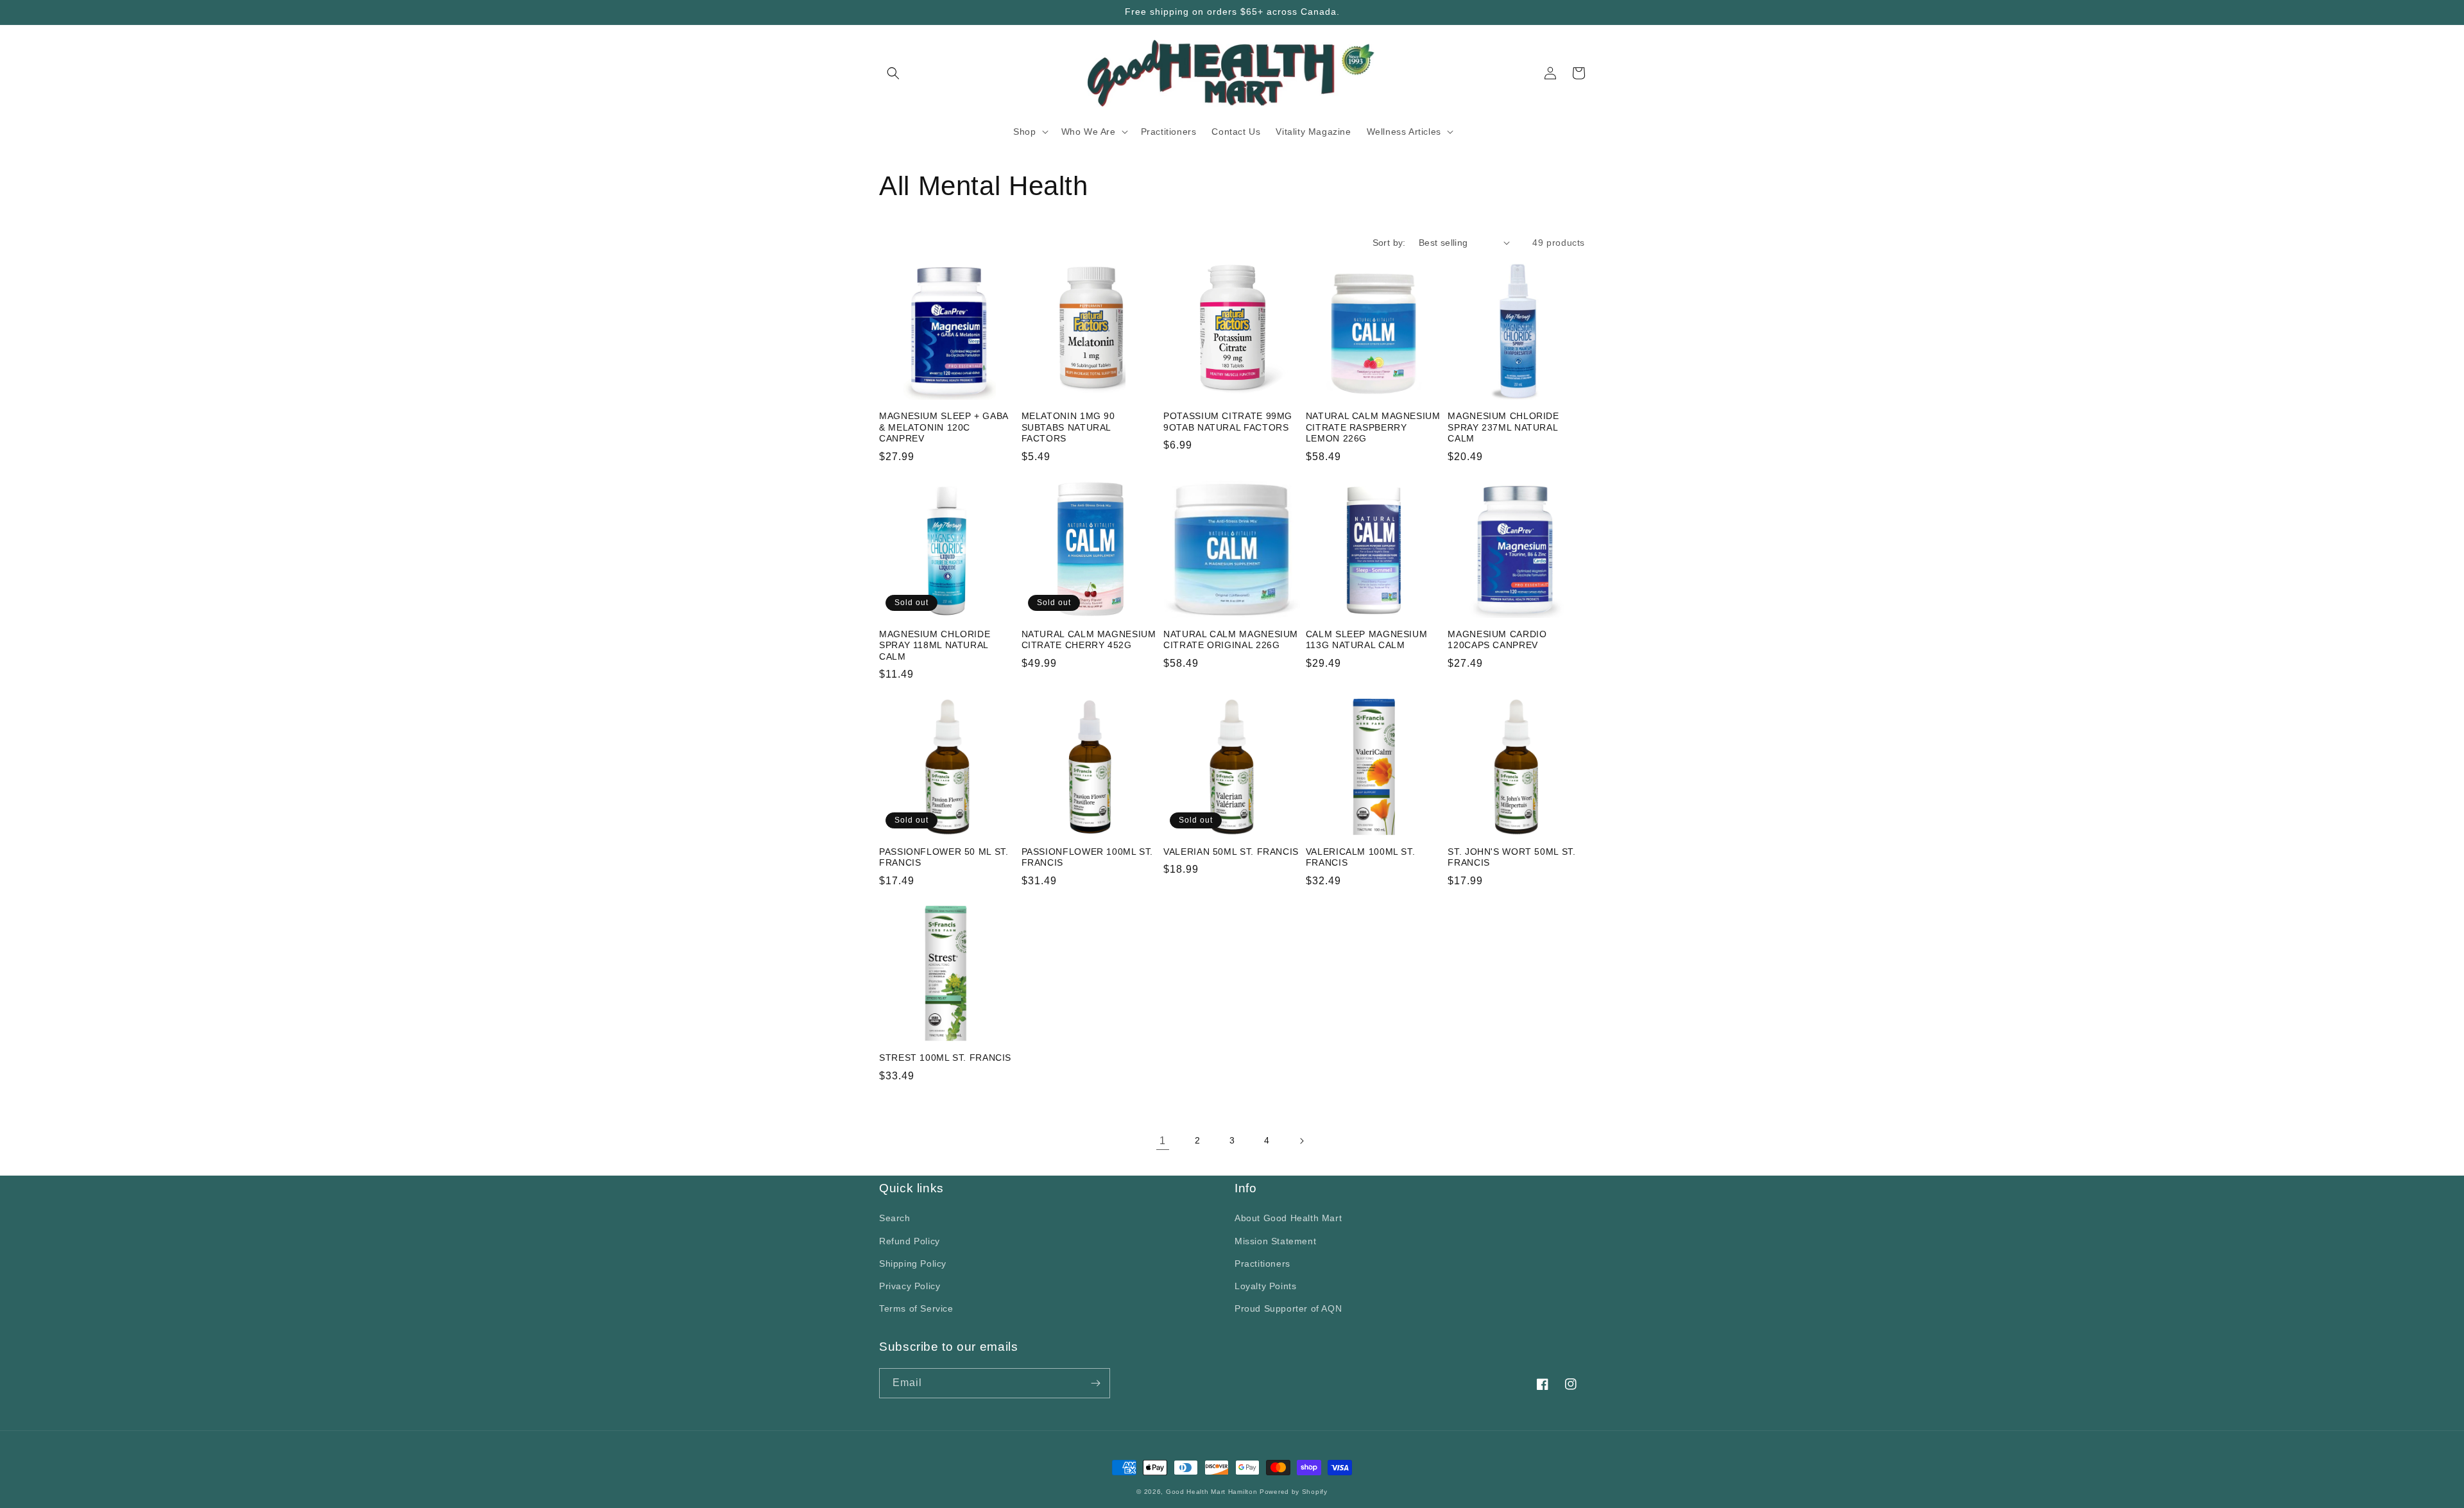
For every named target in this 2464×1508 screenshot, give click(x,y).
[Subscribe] (1095, 1383)
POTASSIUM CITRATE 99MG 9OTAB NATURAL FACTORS (1228, 422)
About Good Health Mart (1288, 1218)
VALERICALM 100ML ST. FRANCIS (1361, 858)
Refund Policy (910, 1241)
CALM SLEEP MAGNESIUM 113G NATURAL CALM (1367, 640)
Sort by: (1389, 243)
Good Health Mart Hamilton (1213, 1492)
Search (895, 1218)
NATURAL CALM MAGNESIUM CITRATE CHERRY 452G (1089, 640)
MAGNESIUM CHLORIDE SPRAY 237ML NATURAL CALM (1503, 427)
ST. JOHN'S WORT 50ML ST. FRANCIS (1511, 858)
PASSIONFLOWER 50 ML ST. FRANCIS (944, 858)
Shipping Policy (913, 1264)
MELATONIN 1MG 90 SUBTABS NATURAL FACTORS (1068, 427)
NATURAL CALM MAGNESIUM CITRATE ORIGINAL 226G (1231, 640)
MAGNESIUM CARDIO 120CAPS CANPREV (1497, 640)
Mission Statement (1275, 1241)
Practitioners (1262, 1264)
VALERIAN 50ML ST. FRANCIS (1231, 852)
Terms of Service (916, 1308)
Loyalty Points (1265, 1286)
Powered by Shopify (1294, 1492)
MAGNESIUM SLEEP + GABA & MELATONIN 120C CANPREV (944, 427)
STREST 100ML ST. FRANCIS (945, 1058)
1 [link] (1163, 1141)
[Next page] (1301, 1141)
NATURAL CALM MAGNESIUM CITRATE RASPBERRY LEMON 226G (1373, 427)
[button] (893, 73)
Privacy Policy (910, 1286)
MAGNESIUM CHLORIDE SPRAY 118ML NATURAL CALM (935, 646)
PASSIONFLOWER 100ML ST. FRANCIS (1088, 858)
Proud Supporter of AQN (1288, 1308)
